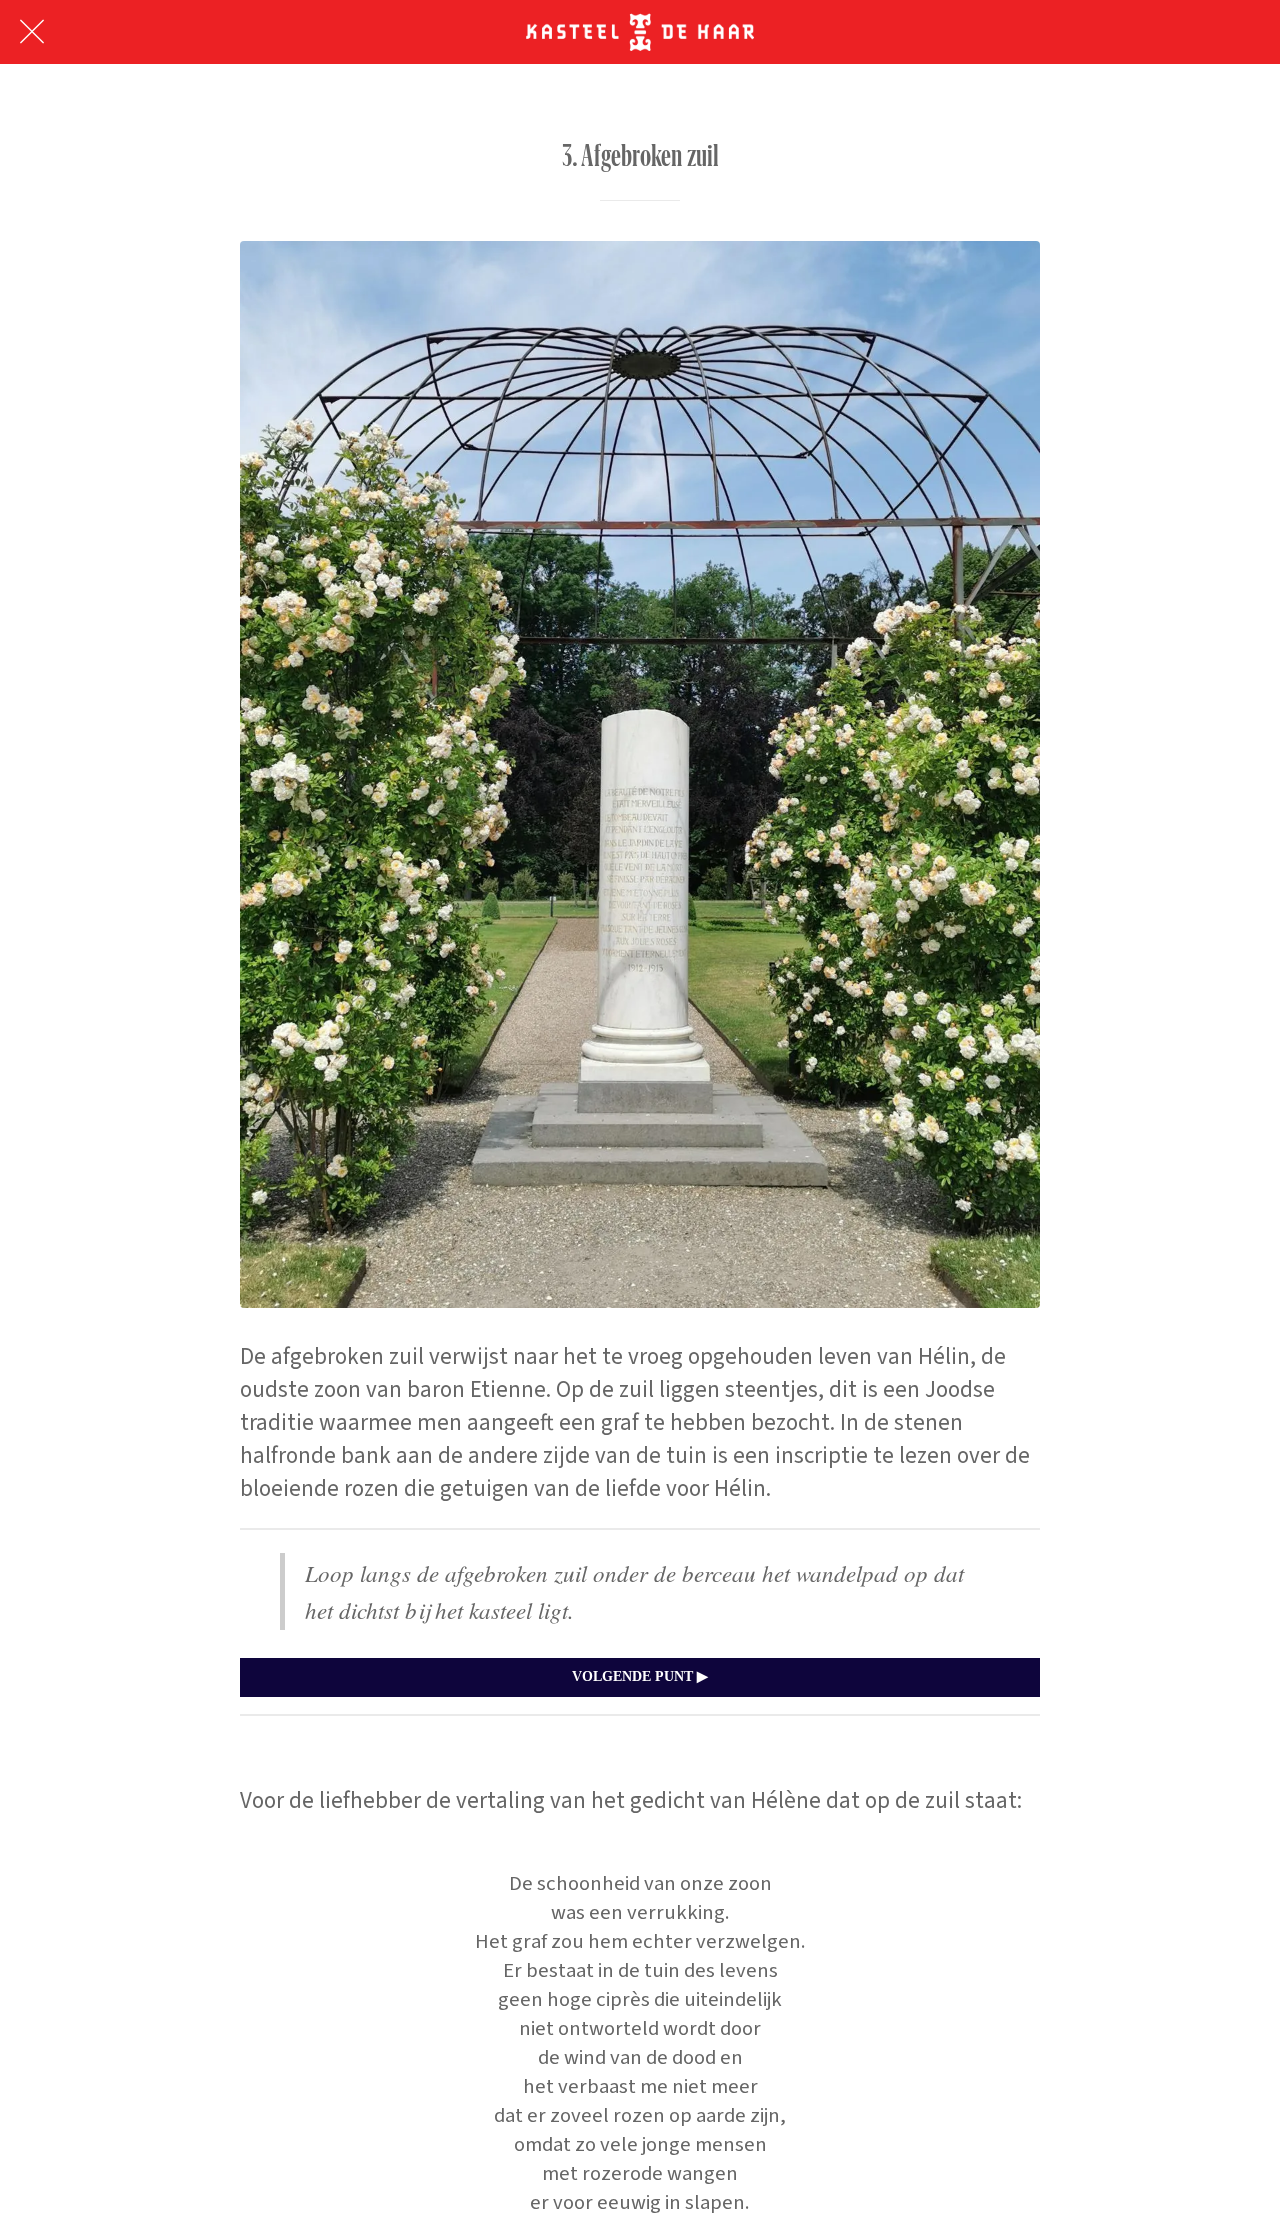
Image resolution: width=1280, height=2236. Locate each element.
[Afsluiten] (32, 32)
